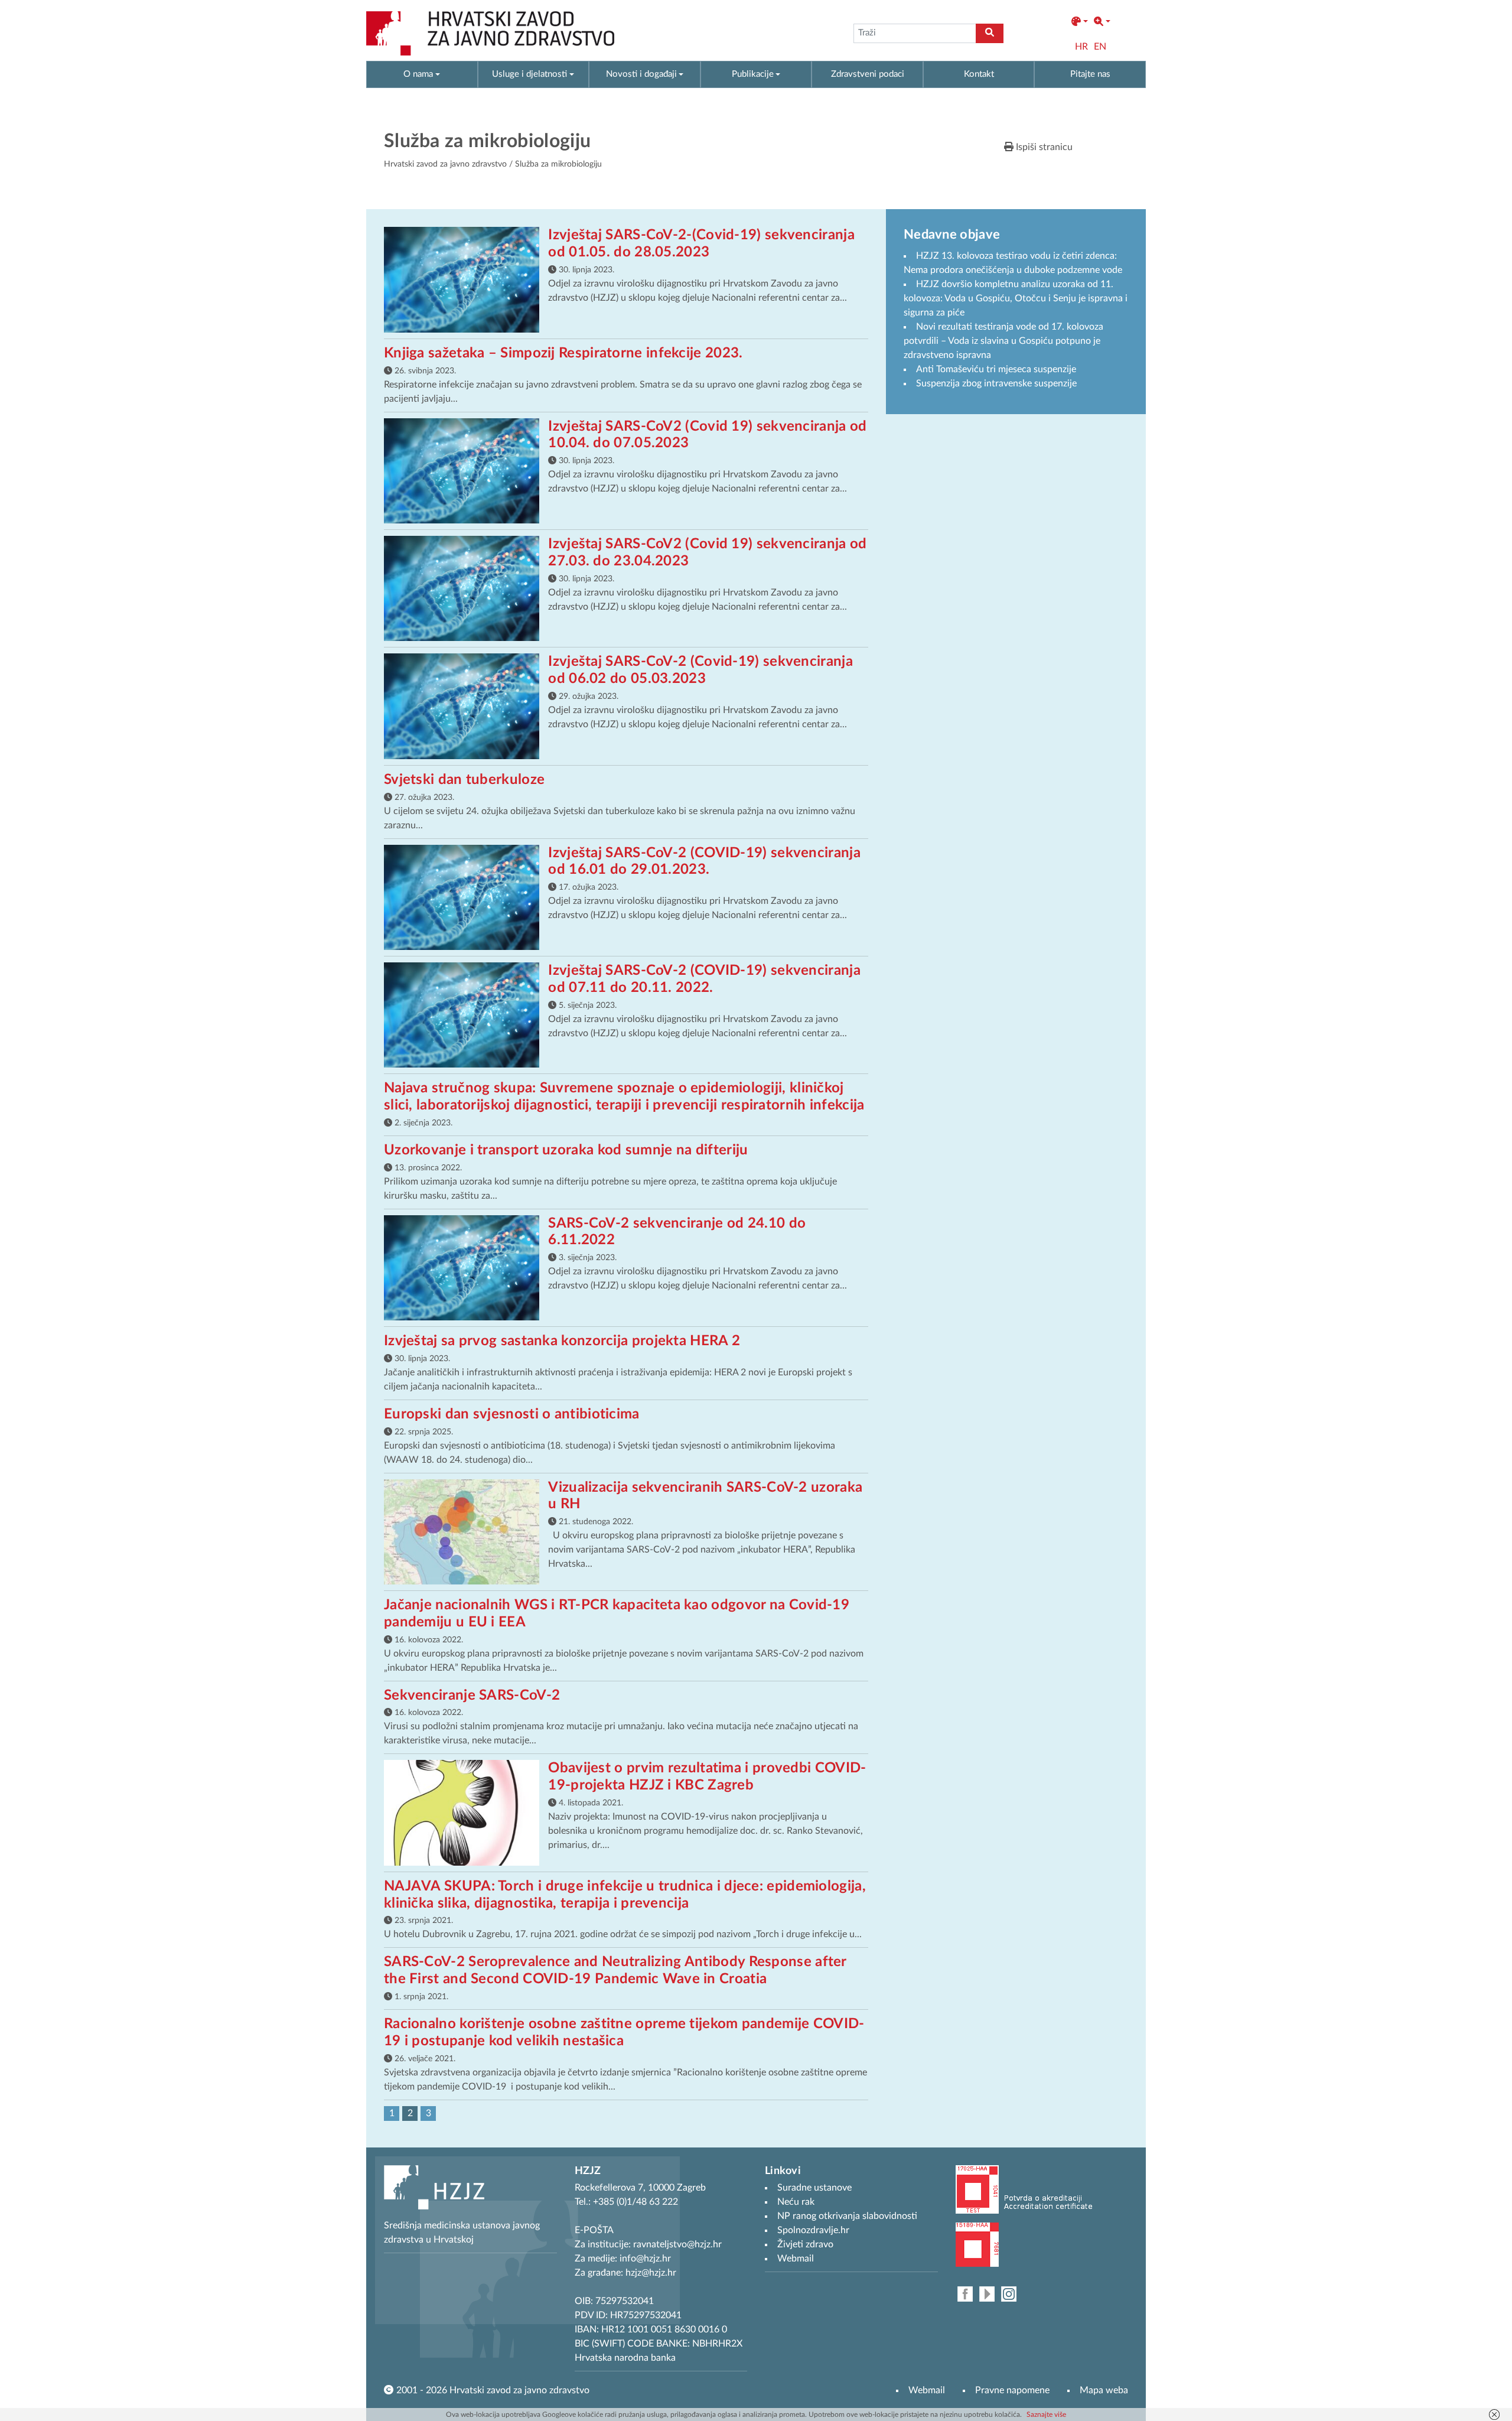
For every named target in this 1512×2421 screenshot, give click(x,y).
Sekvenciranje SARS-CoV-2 (472, 1696)
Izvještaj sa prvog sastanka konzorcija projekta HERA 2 (562, 1341)
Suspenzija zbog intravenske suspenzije (996, 383)
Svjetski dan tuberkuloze (464, 780)
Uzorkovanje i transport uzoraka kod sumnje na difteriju (566, 1150)
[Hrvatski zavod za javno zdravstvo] (490, 33)
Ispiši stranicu (1043, 147)
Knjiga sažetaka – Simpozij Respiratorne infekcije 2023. (563, 353)
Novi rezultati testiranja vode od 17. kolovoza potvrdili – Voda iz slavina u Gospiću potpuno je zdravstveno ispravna (1003, 341)
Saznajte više (1046, 2415)
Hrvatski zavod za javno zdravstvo (445, 164)
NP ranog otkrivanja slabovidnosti (847, 2216)
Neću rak (796, 2202)
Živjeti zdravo (805, 2244)
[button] (1080, 22)
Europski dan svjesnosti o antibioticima (512, 1414)
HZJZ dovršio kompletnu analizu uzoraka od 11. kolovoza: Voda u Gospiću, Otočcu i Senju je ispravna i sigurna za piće (1016, 298)
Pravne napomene (1012, 2390)
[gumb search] (990, 33)
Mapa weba (1104, 2390)
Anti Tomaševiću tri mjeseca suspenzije (996, 369)
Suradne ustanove (814, 2188)
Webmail (927, 2390)
